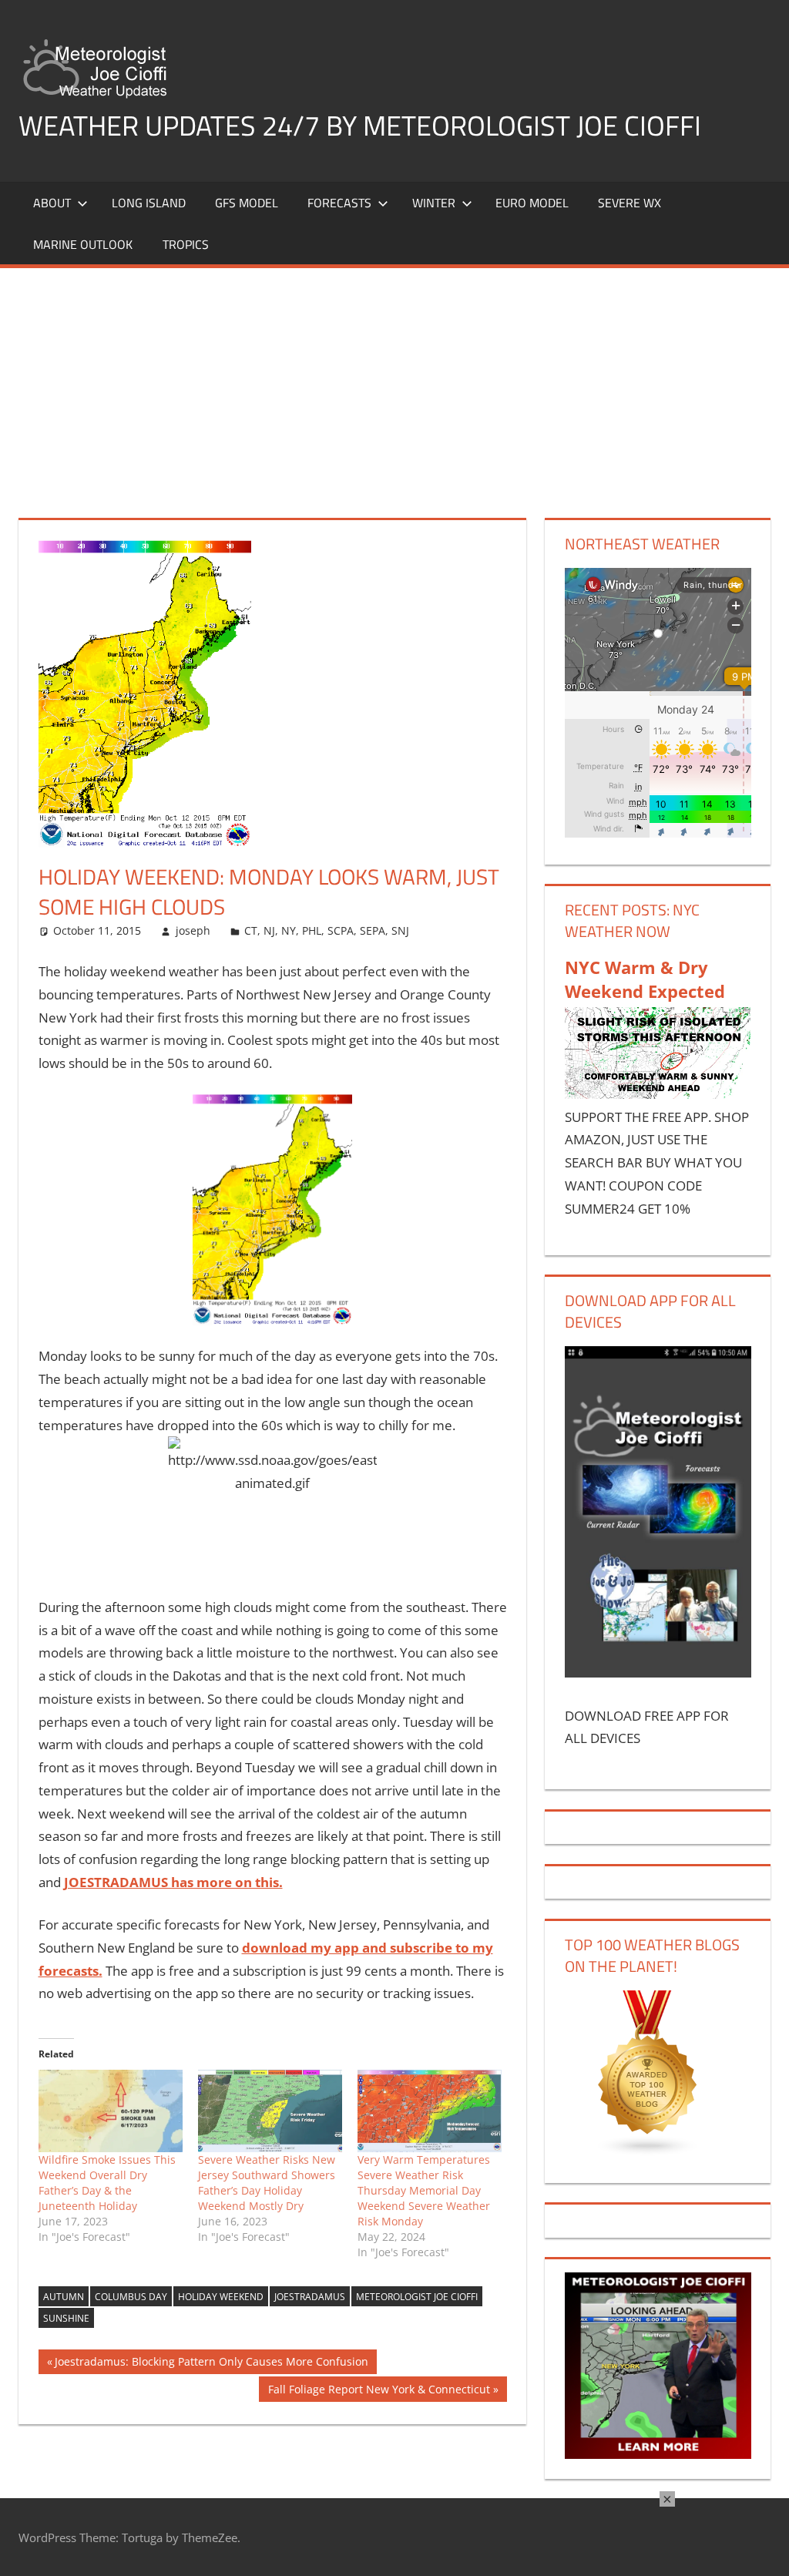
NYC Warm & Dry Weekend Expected (645, 979)
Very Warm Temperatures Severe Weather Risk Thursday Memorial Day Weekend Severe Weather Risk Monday (424, 2190)
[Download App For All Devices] (658, 1673)
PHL (312, 930)
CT (251, 930)
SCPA (341, 930)
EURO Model (532, 203)
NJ (269, 930)
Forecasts (339, 203)
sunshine (66, 2318)
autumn (64, 2297)
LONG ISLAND (149, 203)
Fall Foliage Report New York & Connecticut (379, 2391)
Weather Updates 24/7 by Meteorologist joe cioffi (360, 125)
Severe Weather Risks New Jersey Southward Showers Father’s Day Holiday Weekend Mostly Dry (267, 2183)
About (52, 203)
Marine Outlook (83, 244)
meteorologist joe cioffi (417, 2297)
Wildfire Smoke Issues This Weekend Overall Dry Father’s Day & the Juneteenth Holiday (107, 2183)
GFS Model (247, 203)
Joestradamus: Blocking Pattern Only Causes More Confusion (211, 2364)
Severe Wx (630, 203)
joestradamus (310, 2297)
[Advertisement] (394, 384)
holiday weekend (221, 2297)
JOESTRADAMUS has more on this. (173, 1882)
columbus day (131, 2297)
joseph (193, 930)
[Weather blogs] (648, 2152)
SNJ (400, 930)
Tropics (186, 244)
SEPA (373, 930)
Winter (434, 203)
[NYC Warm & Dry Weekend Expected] (658, 1094)
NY (289, 930)
